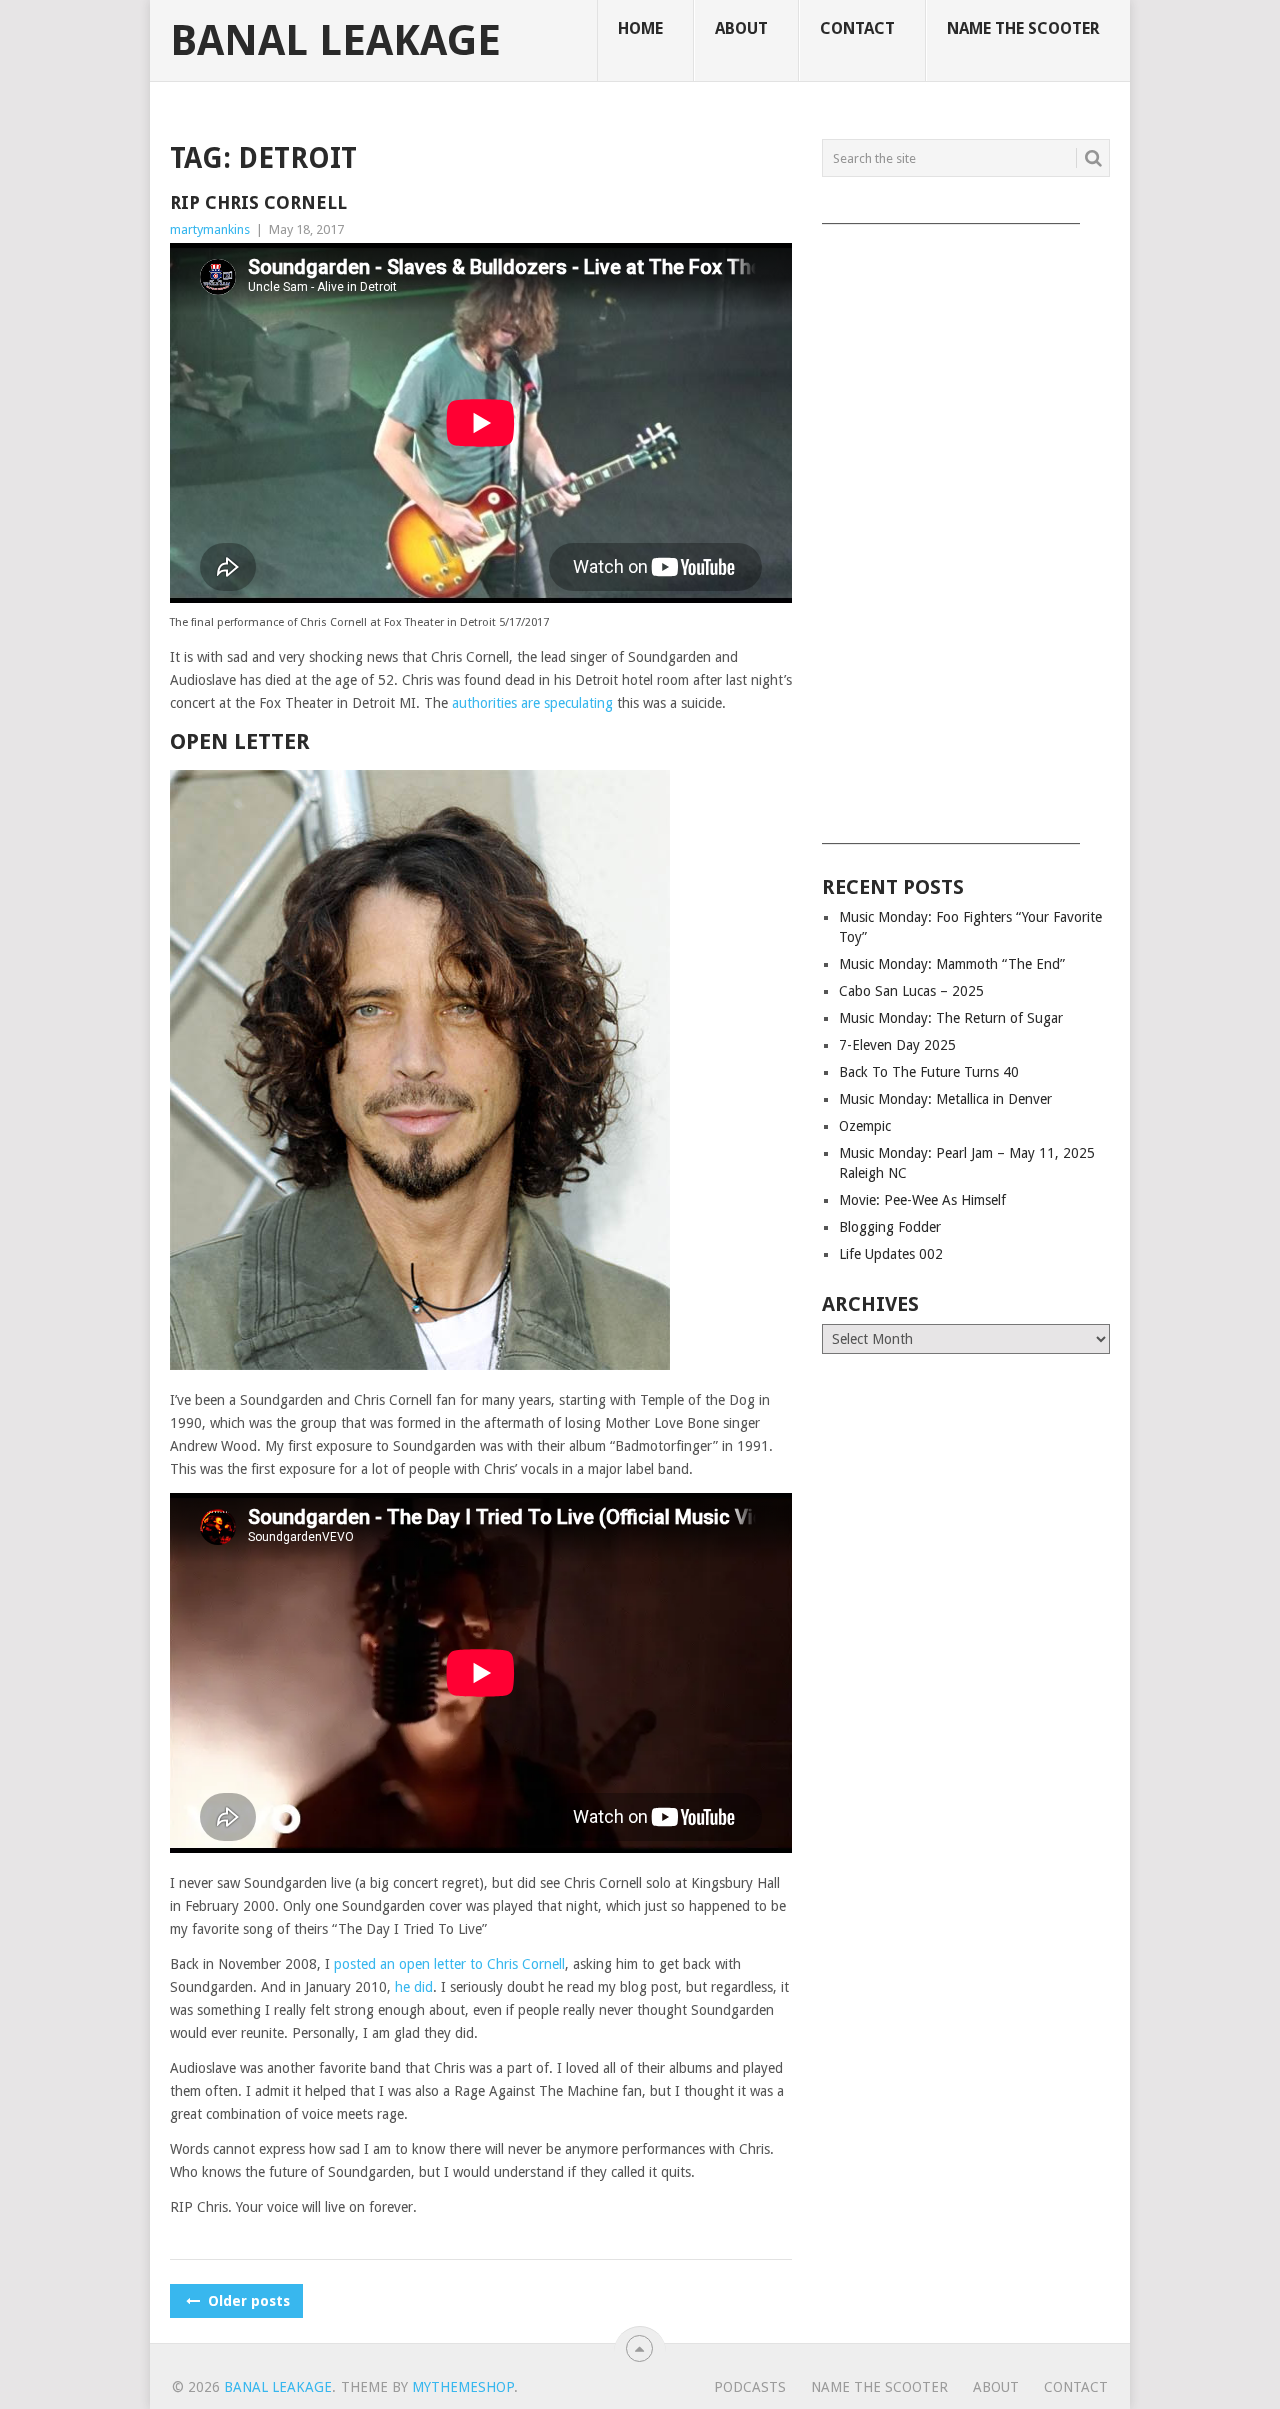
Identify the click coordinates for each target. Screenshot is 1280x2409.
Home (640, 28)
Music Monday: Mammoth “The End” (952, 964)
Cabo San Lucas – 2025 (911, 991)
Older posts (247, 2301)
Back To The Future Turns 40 (929, 1072)
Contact (857, 28)
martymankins (210, 229)
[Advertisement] (966, 527)
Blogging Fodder (890, 1227)
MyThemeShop (463, 2387)
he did (414, 1987)
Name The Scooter (1023, 28)
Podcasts (750, 2387)
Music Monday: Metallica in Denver (945, 1099)
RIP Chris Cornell (258, 202)
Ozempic (865, 1126)
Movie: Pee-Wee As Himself (922, 1200)
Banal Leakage (335, 41)
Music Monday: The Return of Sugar (951, 1018)
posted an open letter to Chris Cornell (449, 1964)
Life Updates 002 (891, 1254)
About (741, 28)
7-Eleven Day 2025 (897, 1045)
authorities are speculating (532, 703)
